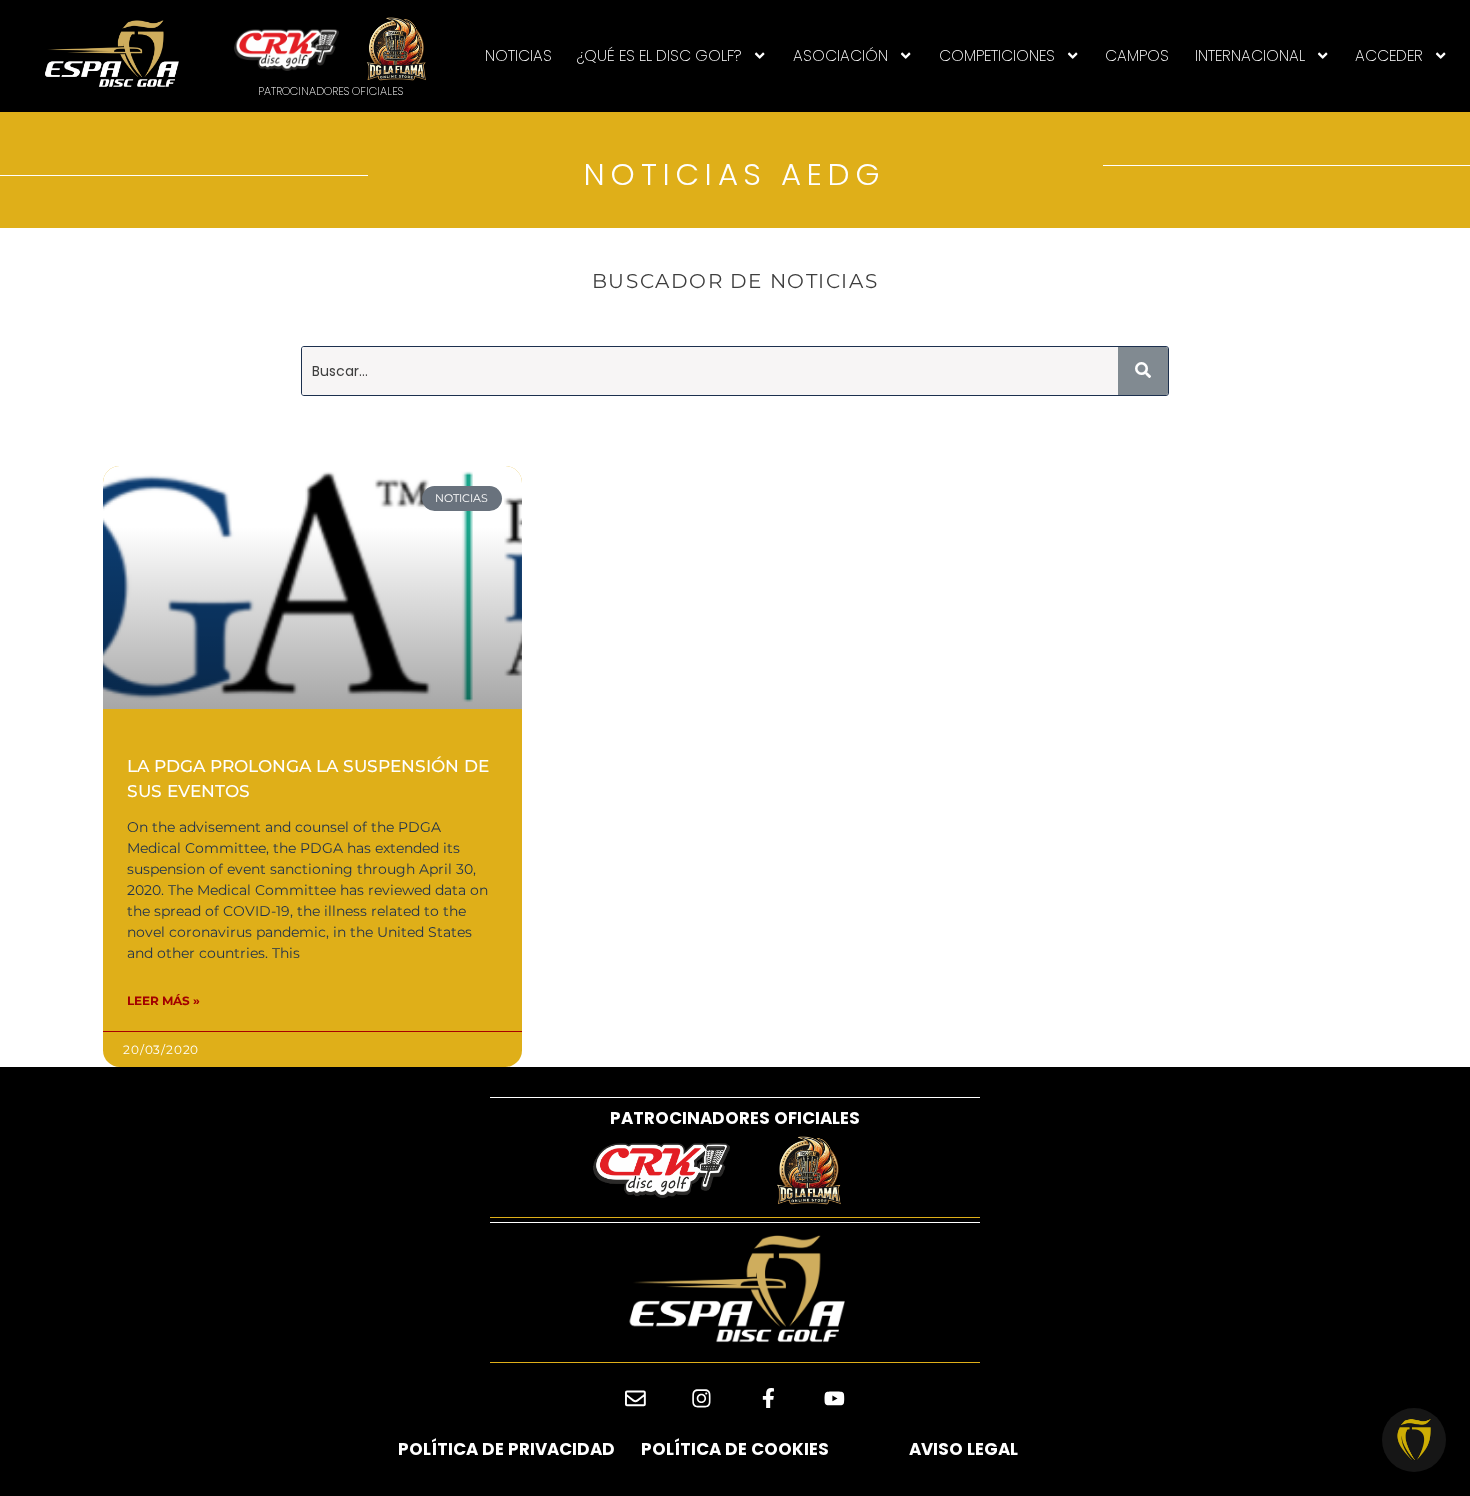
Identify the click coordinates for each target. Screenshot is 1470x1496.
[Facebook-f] (768, 1398)
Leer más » (163, 1000)
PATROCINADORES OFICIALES (735, 1118)
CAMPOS (1137, 55)
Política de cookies (735, 1449)
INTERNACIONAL (1250, 55)
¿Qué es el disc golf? (659, 55)
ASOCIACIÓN (840, 55)
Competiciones (997, 55)
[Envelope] (635, 1398)
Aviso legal (963, 1449)
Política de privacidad (506, 1449)
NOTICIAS (518, 55)
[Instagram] (701, 1398)
